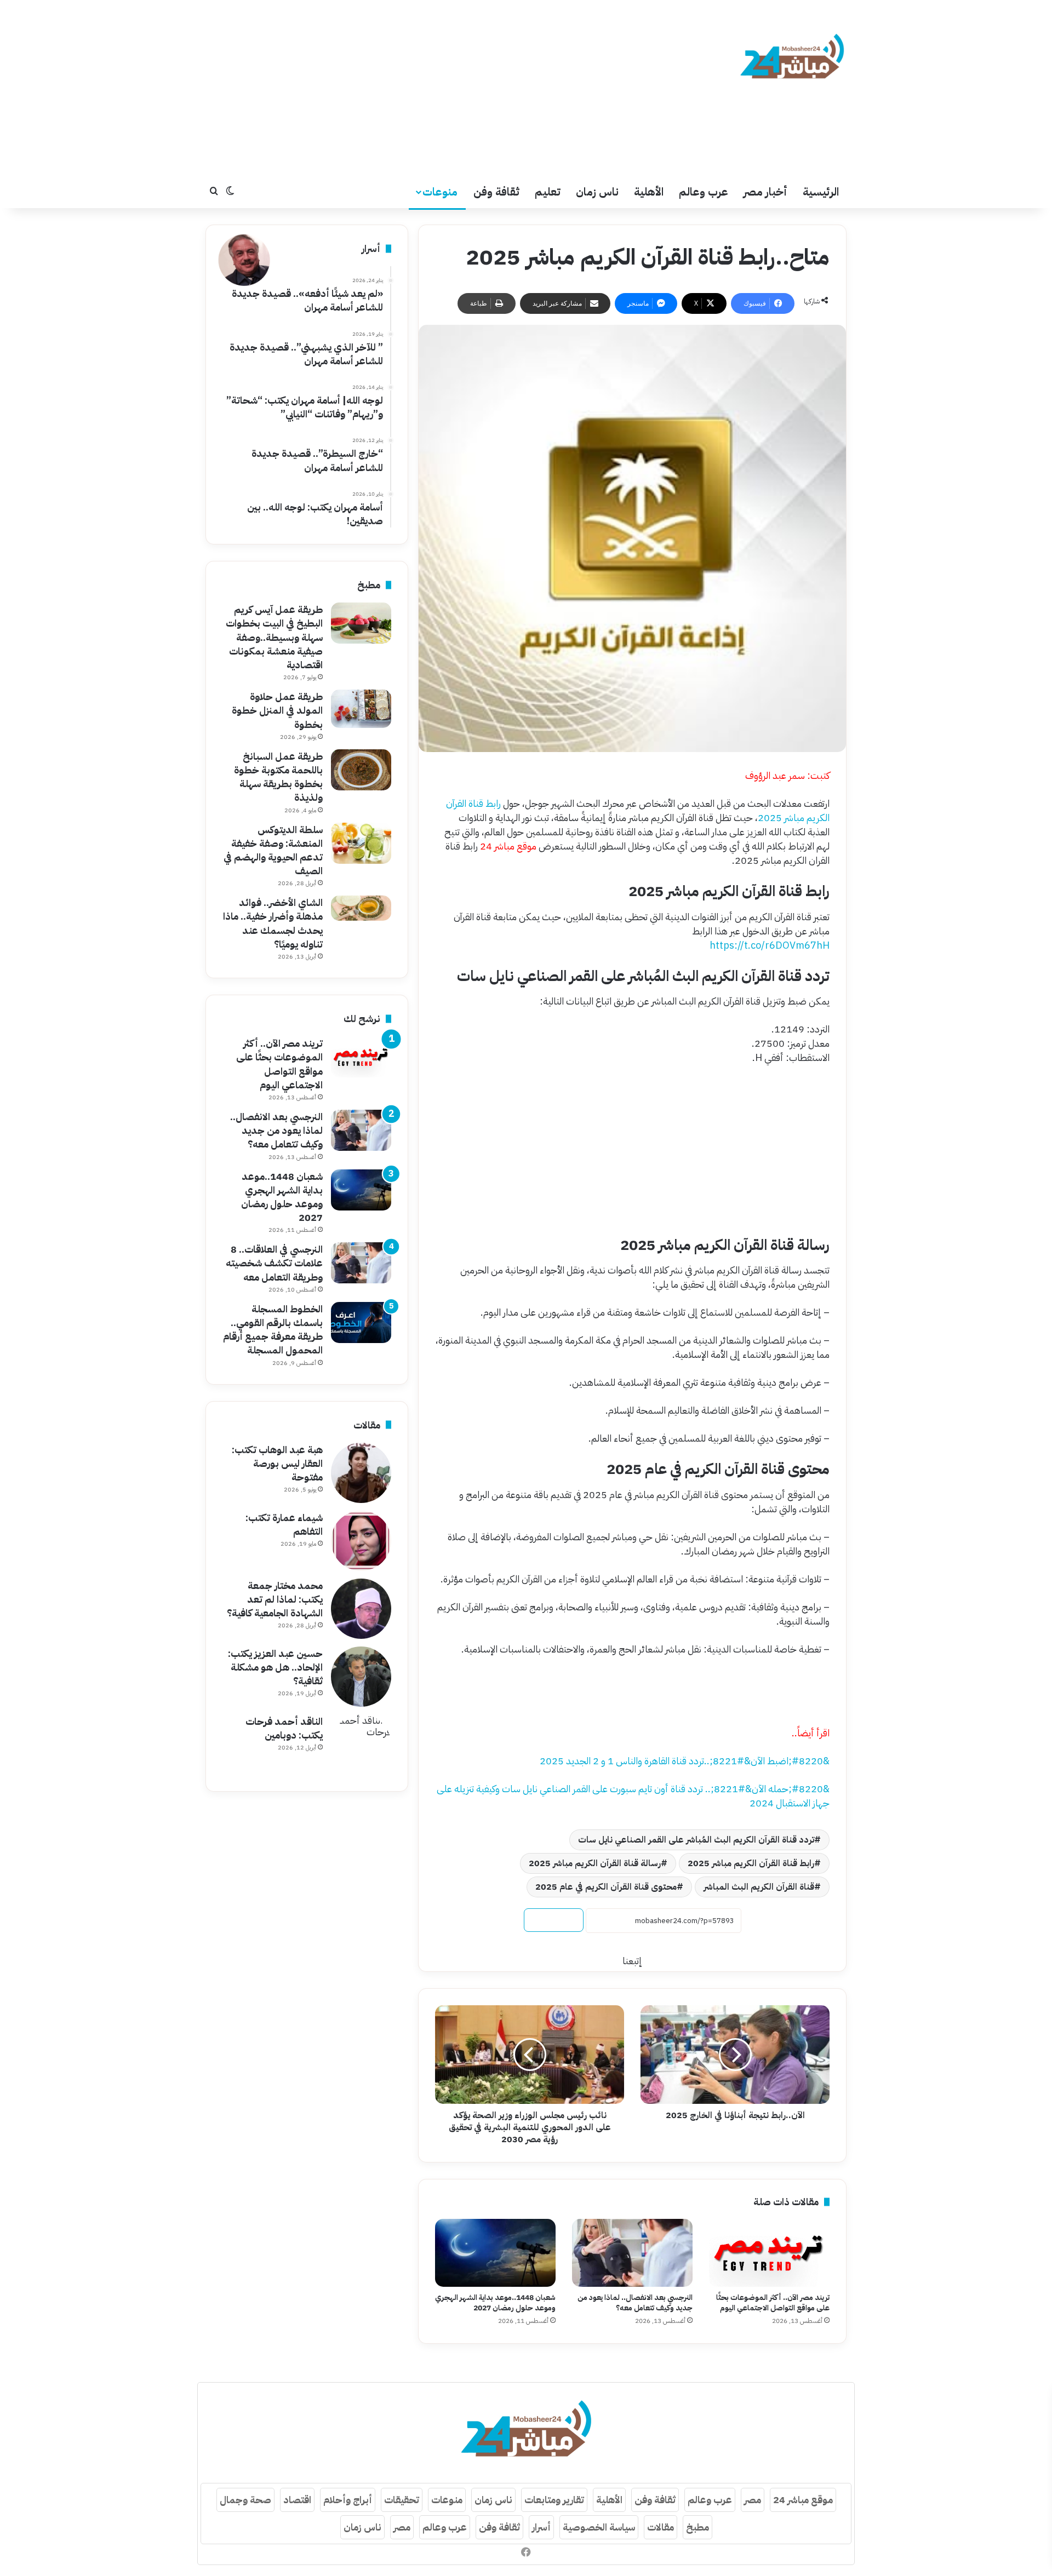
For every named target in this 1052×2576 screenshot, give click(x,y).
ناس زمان (597, 192)
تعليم (548, 192)
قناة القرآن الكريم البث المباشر (759, 1887)
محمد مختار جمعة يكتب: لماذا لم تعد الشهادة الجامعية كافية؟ (275, 1599)
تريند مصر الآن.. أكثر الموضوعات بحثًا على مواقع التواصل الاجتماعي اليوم (773, 2303)
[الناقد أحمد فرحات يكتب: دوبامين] (361, 1745)
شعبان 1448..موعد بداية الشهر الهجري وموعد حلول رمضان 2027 (495, 2303)
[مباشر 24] (792, 58)
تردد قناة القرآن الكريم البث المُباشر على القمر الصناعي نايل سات (696, 1840)
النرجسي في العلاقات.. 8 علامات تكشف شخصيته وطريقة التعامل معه (274, 1263)
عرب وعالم (704, 192)
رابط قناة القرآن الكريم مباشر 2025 (751, 1863)
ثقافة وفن (496, 192)
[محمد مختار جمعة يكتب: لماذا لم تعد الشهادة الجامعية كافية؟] (361, 1609)
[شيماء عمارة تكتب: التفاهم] (361, 1541)
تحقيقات (402, 2500)
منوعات (440, 192)
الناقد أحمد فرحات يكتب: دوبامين (284, 1728)
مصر (753, 2500)
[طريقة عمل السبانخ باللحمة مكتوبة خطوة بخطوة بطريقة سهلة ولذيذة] (361, 770)
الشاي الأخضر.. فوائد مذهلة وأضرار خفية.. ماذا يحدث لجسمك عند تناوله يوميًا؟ (273, 923)
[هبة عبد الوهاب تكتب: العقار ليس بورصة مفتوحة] (361, 1473)
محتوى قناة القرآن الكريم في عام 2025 (606, 1887)
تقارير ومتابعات (554, 2500)
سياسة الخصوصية (599, 2527)
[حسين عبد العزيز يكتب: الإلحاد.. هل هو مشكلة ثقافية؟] (361, 1677)
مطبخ (697, 2527)
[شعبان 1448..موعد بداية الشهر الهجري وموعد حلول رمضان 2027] (495, 2253)
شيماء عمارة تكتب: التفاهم (284, 1524)
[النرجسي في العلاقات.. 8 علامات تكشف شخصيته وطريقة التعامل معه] (361, 1263)
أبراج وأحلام (348, 2500)
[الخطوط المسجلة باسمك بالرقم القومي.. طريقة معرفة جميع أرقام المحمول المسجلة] (361, 1323)
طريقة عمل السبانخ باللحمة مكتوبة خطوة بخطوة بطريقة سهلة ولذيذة (278, 777)
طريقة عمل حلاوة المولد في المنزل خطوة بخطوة (277, 710)
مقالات (661, 2527)
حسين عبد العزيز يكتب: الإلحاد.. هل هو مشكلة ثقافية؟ (275, 1667)
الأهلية (649, 192)
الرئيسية (821, 192)
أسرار (541, 2527)
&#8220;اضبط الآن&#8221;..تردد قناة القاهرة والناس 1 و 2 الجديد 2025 (685, 1761)
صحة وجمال (245, 2500)
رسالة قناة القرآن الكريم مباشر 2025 (595, 1863)
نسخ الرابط (554, 1920)
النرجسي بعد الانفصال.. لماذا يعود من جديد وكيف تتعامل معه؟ (635, 2303)
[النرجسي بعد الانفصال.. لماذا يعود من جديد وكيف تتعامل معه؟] (632, 2253)
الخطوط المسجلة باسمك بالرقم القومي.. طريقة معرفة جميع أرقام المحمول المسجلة (273, 1330)
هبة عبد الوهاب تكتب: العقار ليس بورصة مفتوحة (277, 1463)
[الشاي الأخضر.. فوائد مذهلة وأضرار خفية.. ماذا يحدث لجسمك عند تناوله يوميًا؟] (361, 908)
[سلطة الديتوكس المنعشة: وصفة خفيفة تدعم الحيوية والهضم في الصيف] (361, 843)
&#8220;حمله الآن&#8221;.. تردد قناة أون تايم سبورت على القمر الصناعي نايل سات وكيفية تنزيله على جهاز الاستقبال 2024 (633, 1796)
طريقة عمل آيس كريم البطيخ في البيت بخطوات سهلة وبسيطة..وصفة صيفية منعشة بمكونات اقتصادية (274, 637)
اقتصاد (297, 2500)
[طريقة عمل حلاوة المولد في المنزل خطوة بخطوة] (361, 709)
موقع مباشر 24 (803, 2500)
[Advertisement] (416, 88)
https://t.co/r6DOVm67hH (770, 945)
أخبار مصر (765, 192)
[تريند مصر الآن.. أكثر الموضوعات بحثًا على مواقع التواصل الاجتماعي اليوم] (769, 2253)
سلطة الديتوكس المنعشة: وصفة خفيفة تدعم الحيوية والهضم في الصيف (273, 850)
